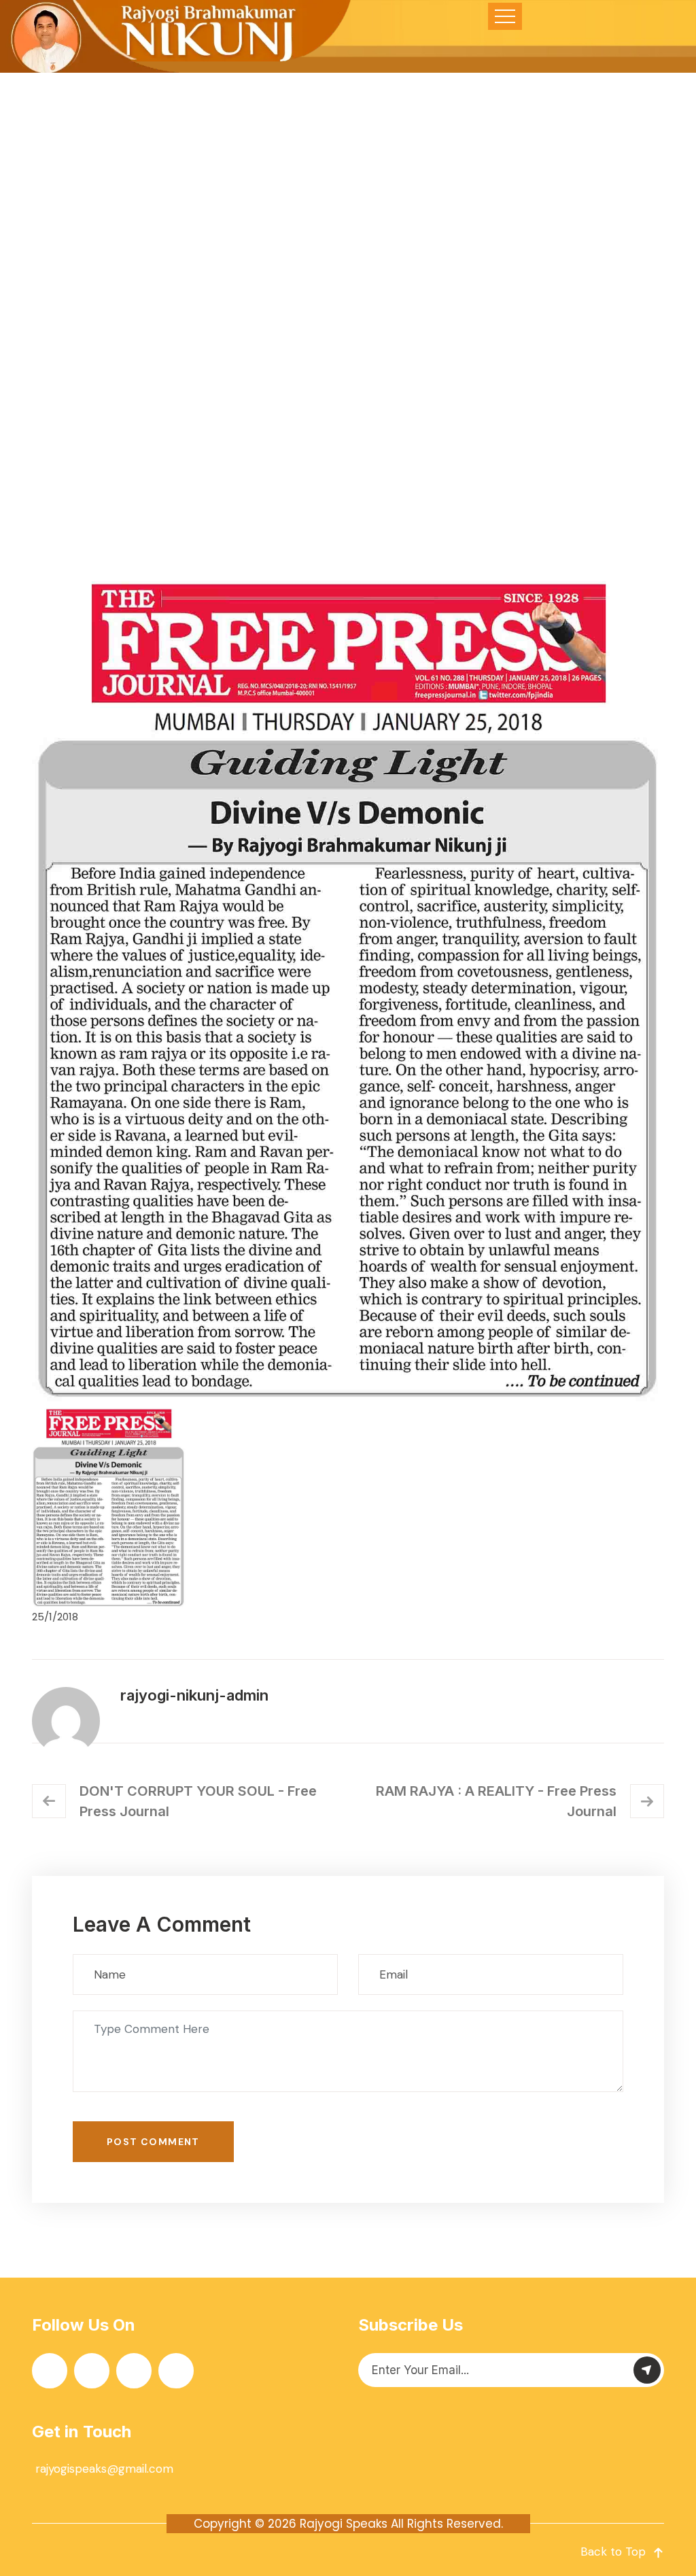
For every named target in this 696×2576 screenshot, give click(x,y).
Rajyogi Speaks (344, 2524)
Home (220, 386)
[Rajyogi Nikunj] (177, 36)
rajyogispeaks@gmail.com (104, 2469)
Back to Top (613, 2552)
